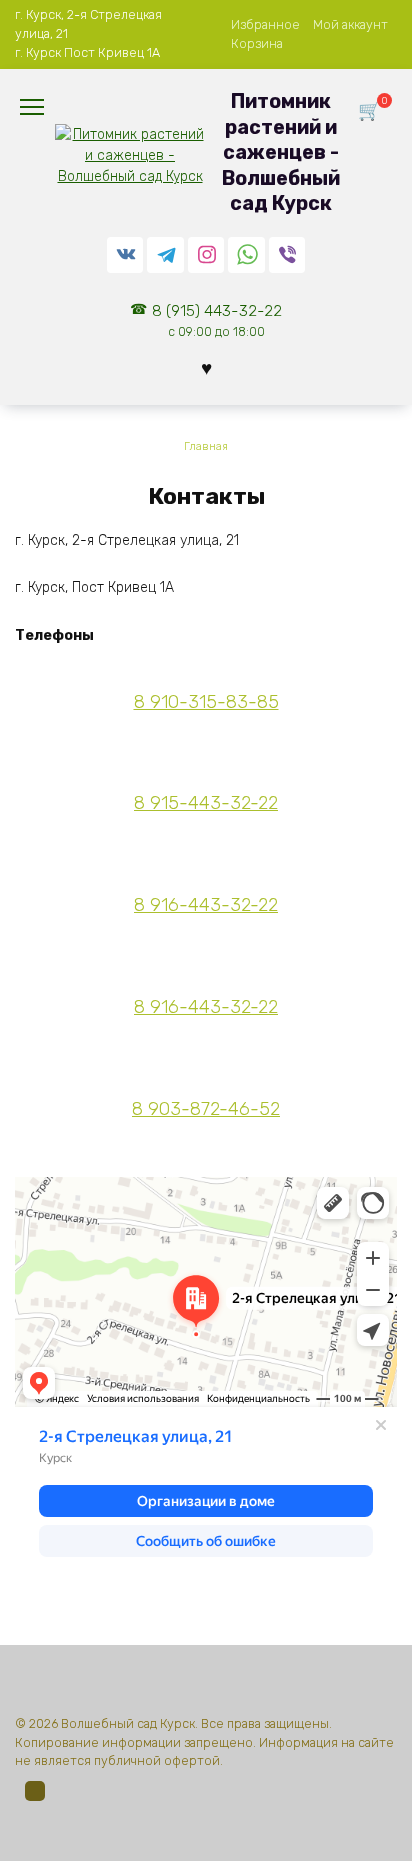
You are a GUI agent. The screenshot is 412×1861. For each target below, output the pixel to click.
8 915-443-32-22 (206, 803)
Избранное (265, 24)
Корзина (257, 43)
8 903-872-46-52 (206, 1109)
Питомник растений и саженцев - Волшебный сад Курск (281, 152)
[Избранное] (206, 368)
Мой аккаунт (350, 24)
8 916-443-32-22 (206, 905)
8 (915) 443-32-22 (217, 320)
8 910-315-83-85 (206, 702)
